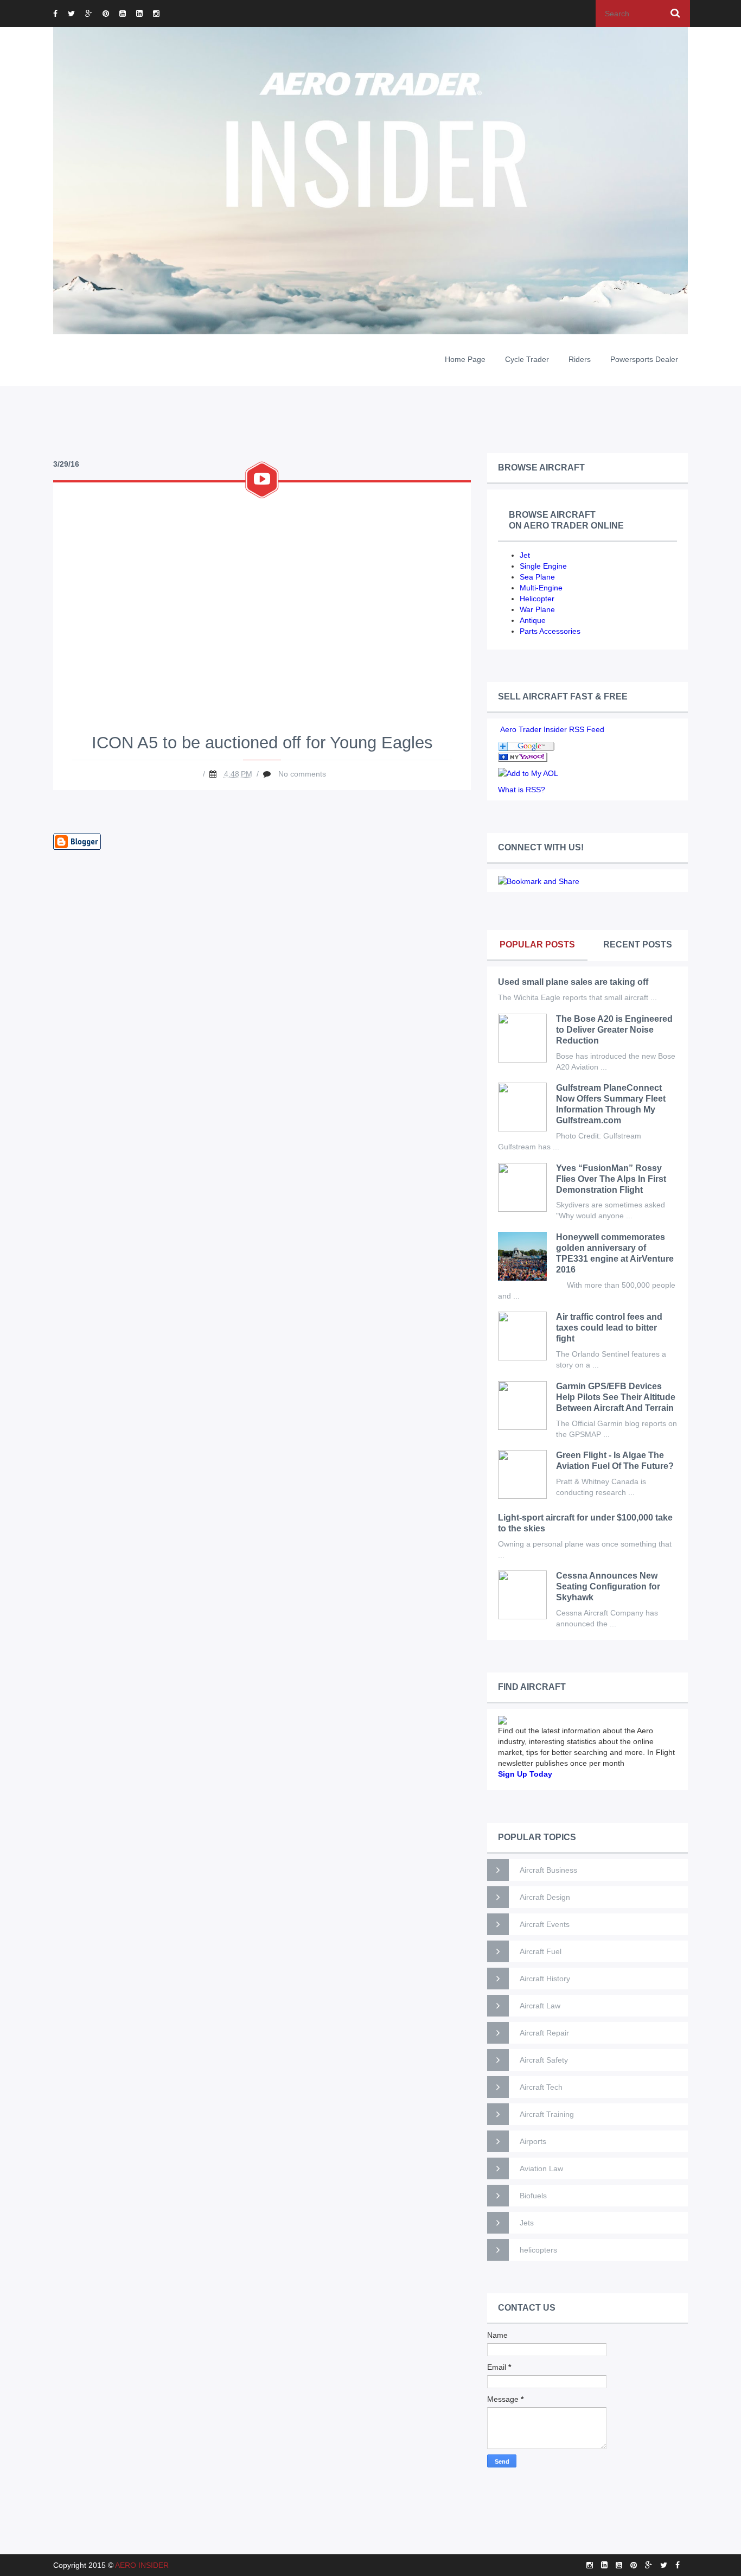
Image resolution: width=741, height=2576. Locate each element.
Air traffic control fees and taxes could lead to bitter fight (609, 1328)
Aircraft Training (547, 2114)
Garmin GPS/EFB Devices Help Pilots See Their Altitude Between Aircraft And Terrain (616, 1397)
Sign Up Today (525, 1774)
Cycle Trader (527, 359)
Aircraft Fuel (541, 1951)
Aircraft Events (545, 1924)
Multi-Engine (541, 588)
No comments (302, 774)
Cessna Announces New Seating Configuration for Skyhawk (608, 1586)
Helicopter (537, 599)
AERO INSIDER (142, 2565)
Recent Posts (638, 944)
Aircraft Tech (541, 2087)
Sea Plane (537, 577)
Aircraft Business (548, 1870)
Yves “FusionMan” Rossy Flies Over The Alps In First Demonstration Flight (611, 1179)
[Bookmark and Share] (539, 880)
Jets (527, 2223)
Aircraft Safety (544, 2060)
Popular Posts (537, 944)
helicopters (538, 2250)
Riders (580, 359)
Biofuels (533, 2196)
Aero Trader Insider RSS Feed (552, 729)
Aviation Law (541, 2168)
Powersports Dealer (644, 359)
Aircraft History (545, 1979)
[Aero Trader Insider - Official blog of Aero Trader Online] (523, 756)
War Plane (537, 609)
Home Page (465, 359)
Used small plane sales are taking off (573, 982)
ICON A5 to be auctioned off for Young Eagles (262, 743)
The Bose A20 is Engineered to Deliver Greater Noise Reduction (614, 1030)
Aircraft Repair (544, 2033)
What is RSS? (522, 790)
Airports (533, 2141)
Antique (533, 620)
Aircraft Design (545, 1897)
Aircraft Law (540, 2006)
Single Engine (543, 566)
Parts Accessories (550, 631)
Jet (525, 555)
